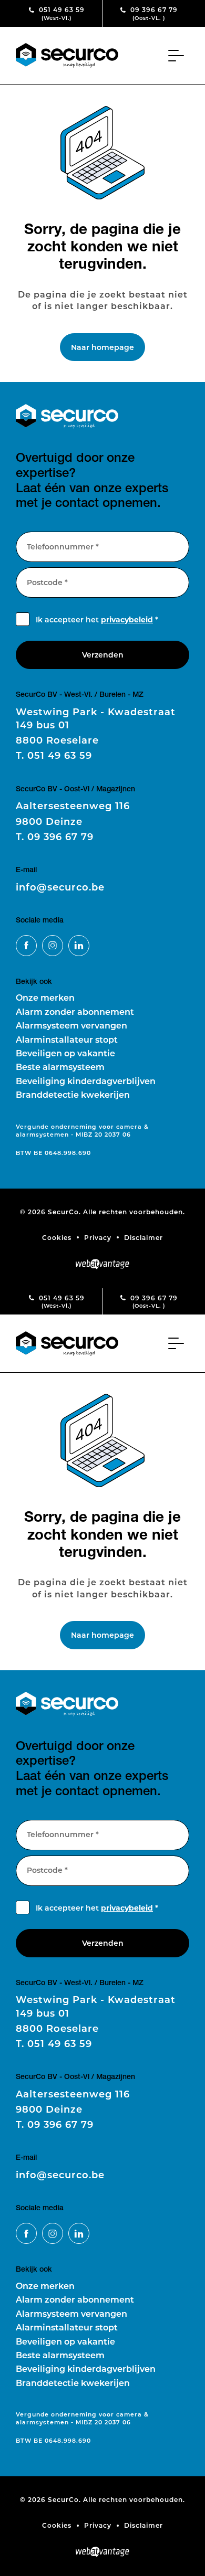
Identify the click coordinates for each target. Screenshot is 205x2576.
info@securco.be (60, 887)
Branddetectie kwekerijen (73, 1094)
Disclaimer (143, 1237)
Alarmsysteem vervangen (71, 1025)
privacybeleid (127, 619)
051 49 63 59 (61, 13)
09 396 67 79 (153, 13)
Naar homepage (102, 347)
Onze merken (45, 997)
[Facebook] (26, 946)
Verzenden (103, 655)
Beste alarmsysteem (60, 1067)
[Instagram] (53, 946)
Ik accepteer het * (97, 619)
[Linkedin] (79, 946)
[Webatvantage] (102, 1264)
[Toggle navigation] (179, 56)
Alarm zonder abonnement (75, 1011)
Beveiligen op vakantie (65, 1053)
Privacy (98, 1237)
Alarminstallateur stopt (67, 1039)
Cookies (57, 1237)
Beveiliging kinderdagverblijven (86, 1081)
